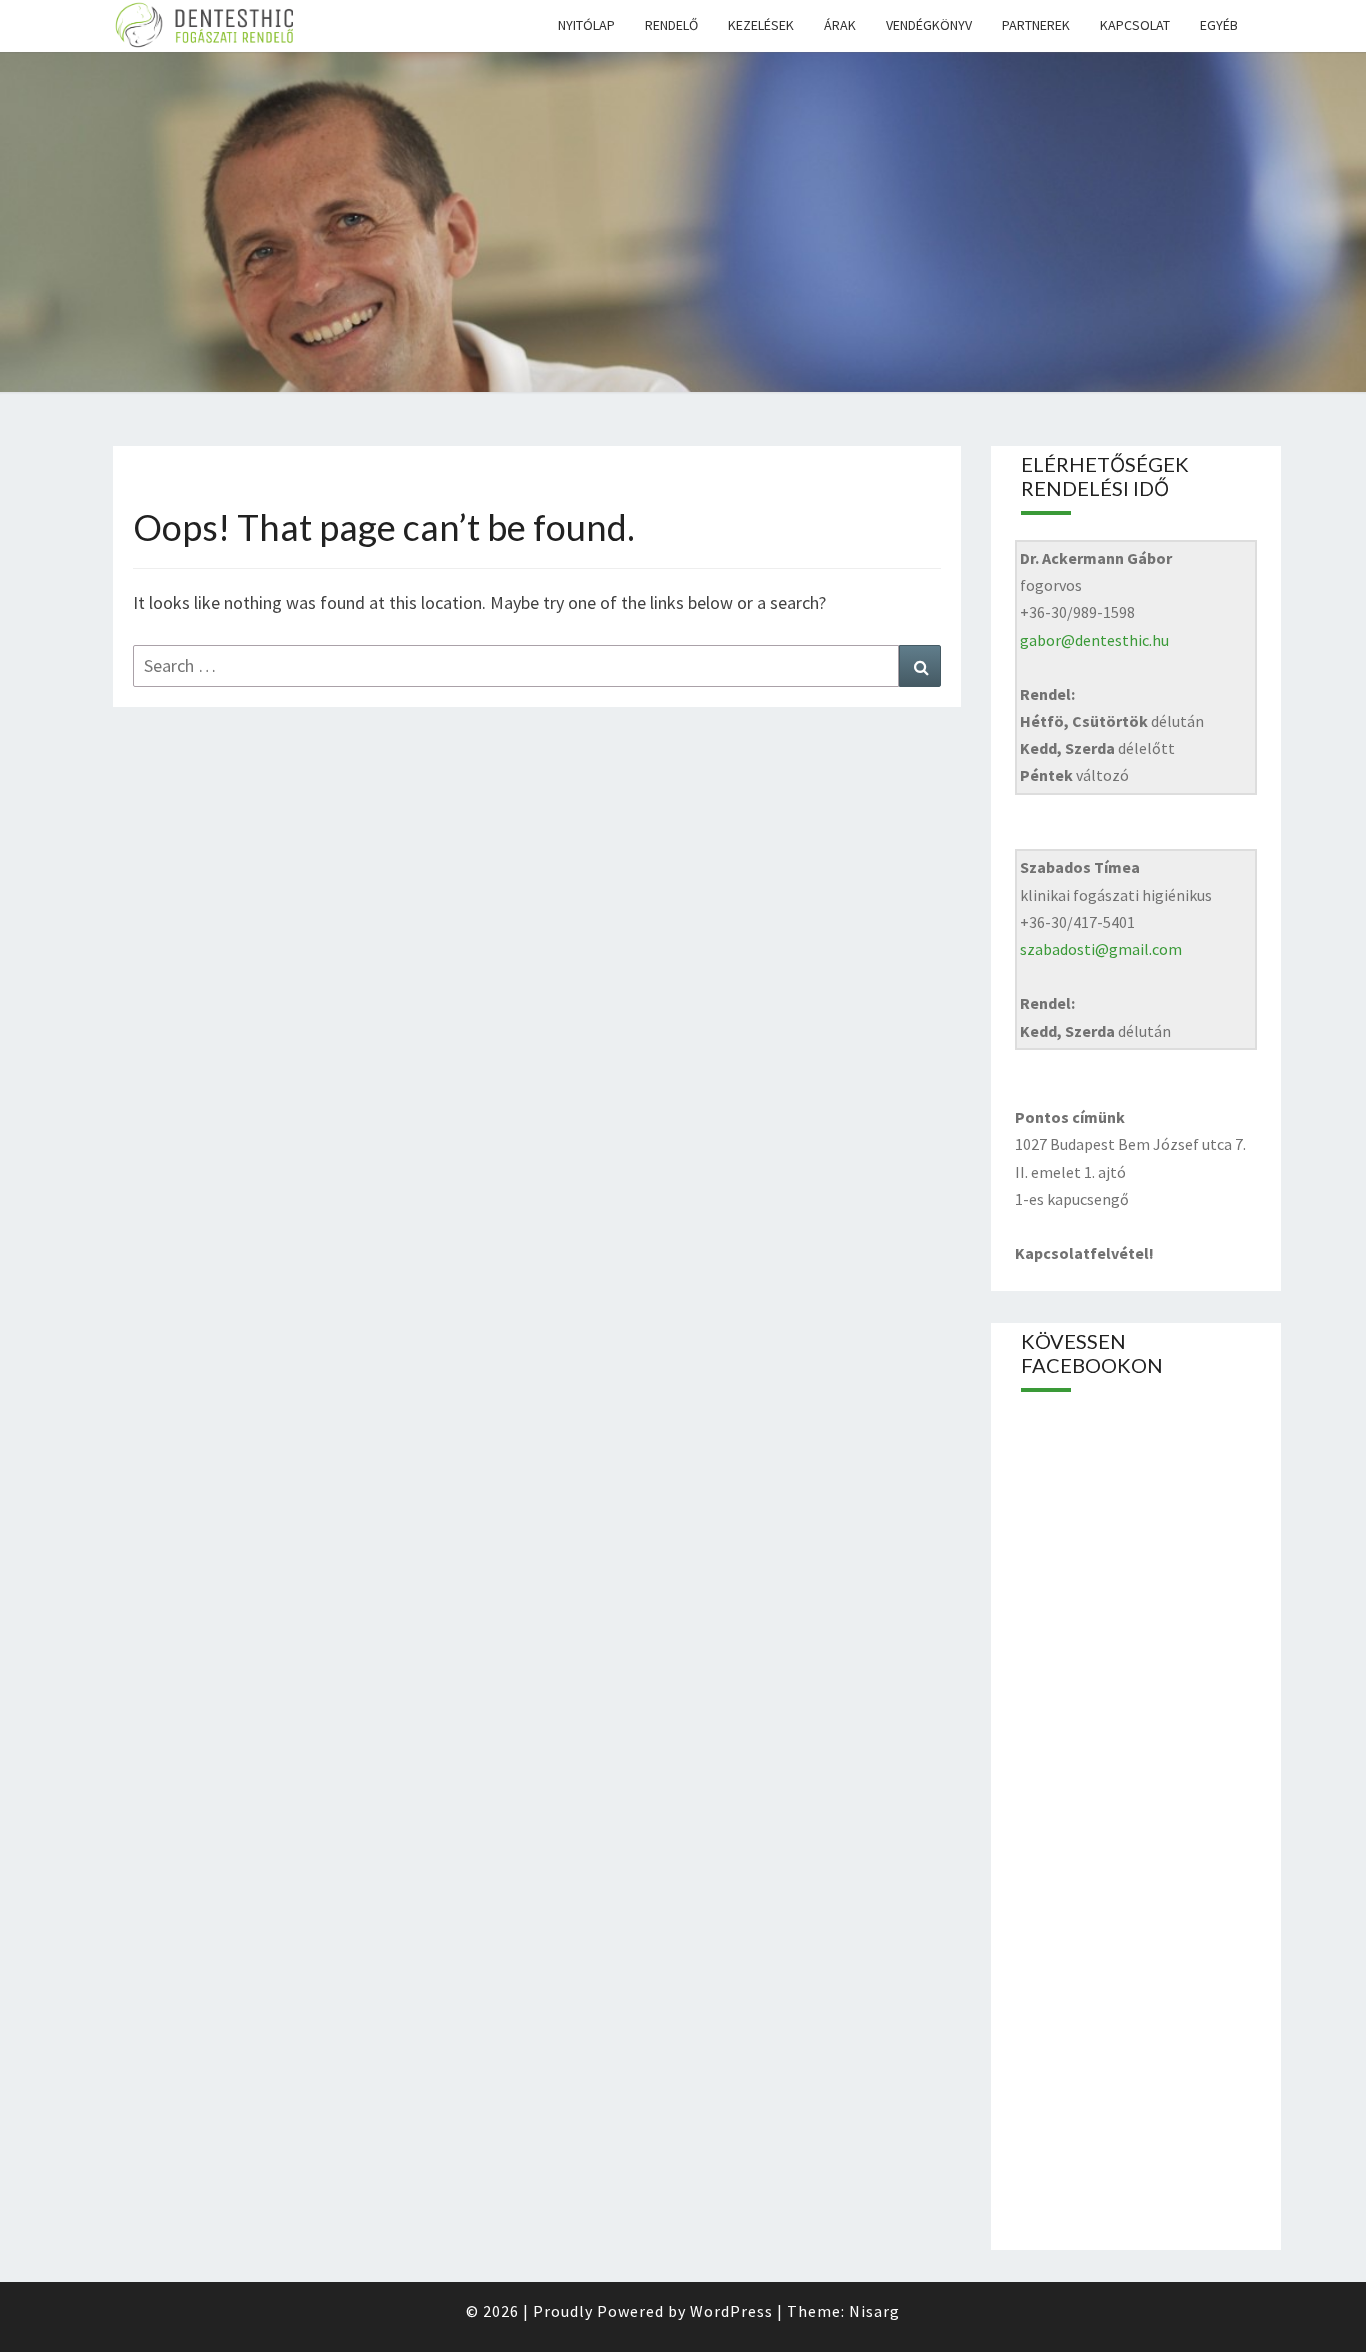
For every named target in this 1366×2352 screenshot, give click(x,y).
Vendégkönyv (929, 25)
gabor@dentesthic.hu (1094, 640)
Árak (840, 25)
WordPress (731, 2311)
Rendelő (671, 25)
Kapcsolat (1135, 25)
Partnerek (1036, 25)
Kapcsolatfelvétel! (1084, 1253)
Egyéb (1219, 25)
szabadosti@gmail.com (1101, 949)
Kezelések (761, 25)
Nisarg (874, 2311)
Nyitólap (586, 25)
